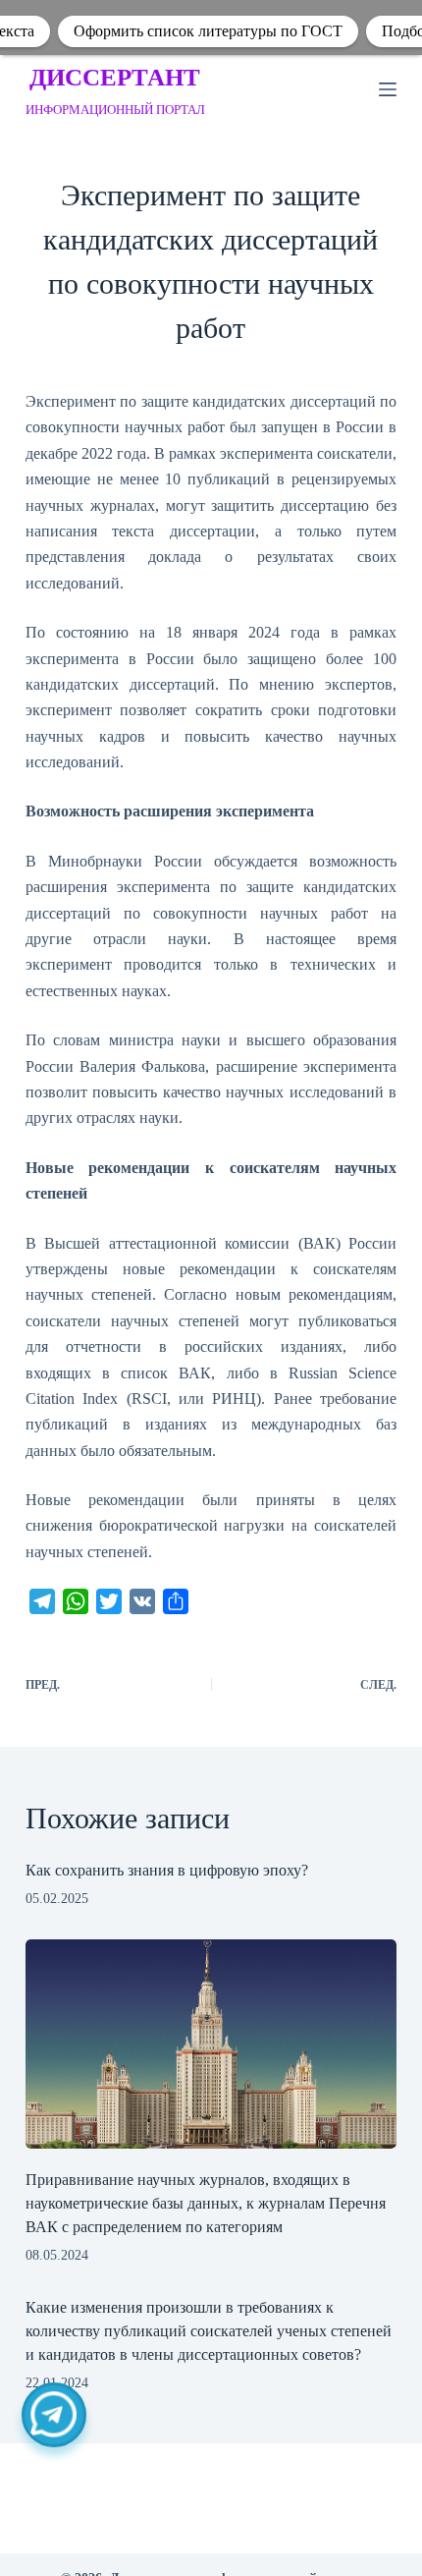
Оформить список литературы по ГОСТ (208, 31)
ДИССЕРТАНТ (115, 77)
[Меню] (388, 89)
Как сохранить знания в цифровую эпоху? (167, 1870)
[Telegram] (54, 2415)
